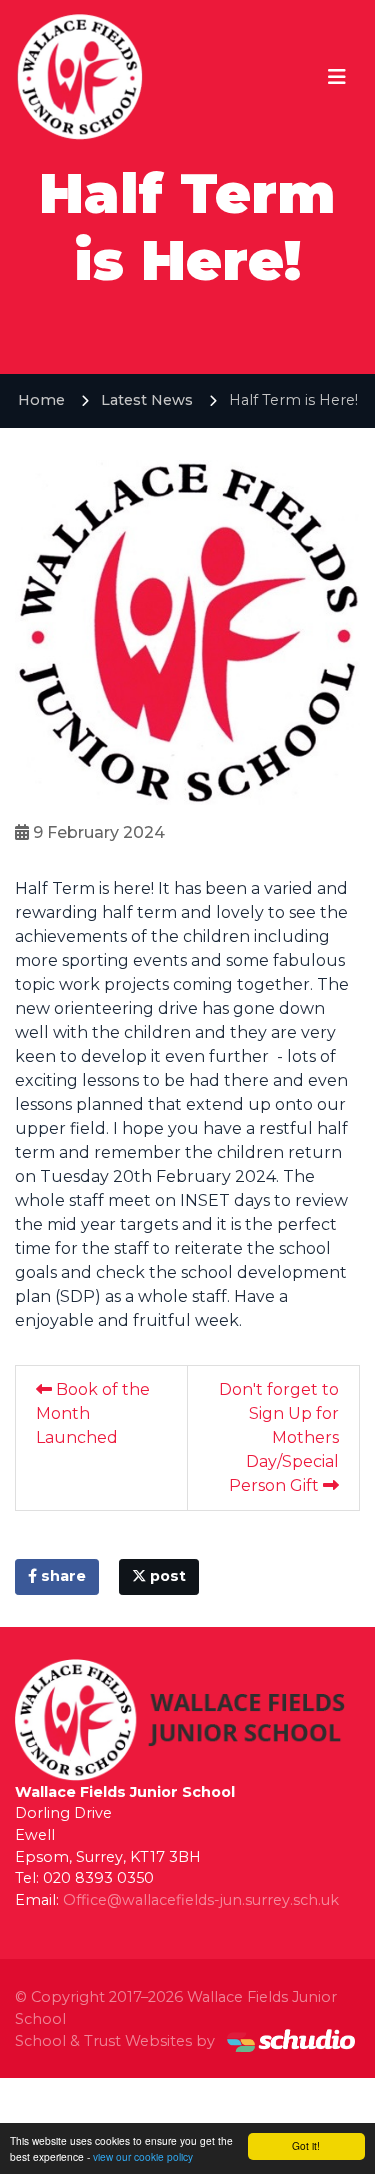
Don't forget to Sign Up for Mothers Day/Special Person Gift (279, 1437)
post (166, 1576)
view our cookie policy (143, 2156)
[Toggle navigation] (337, 77)
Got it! (306, 2145)
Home (41, 400)
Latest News (147, 400)
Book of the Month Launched (93, 1413)
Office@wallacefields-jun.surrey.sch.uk (201, 1900)
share (61, 1576)
